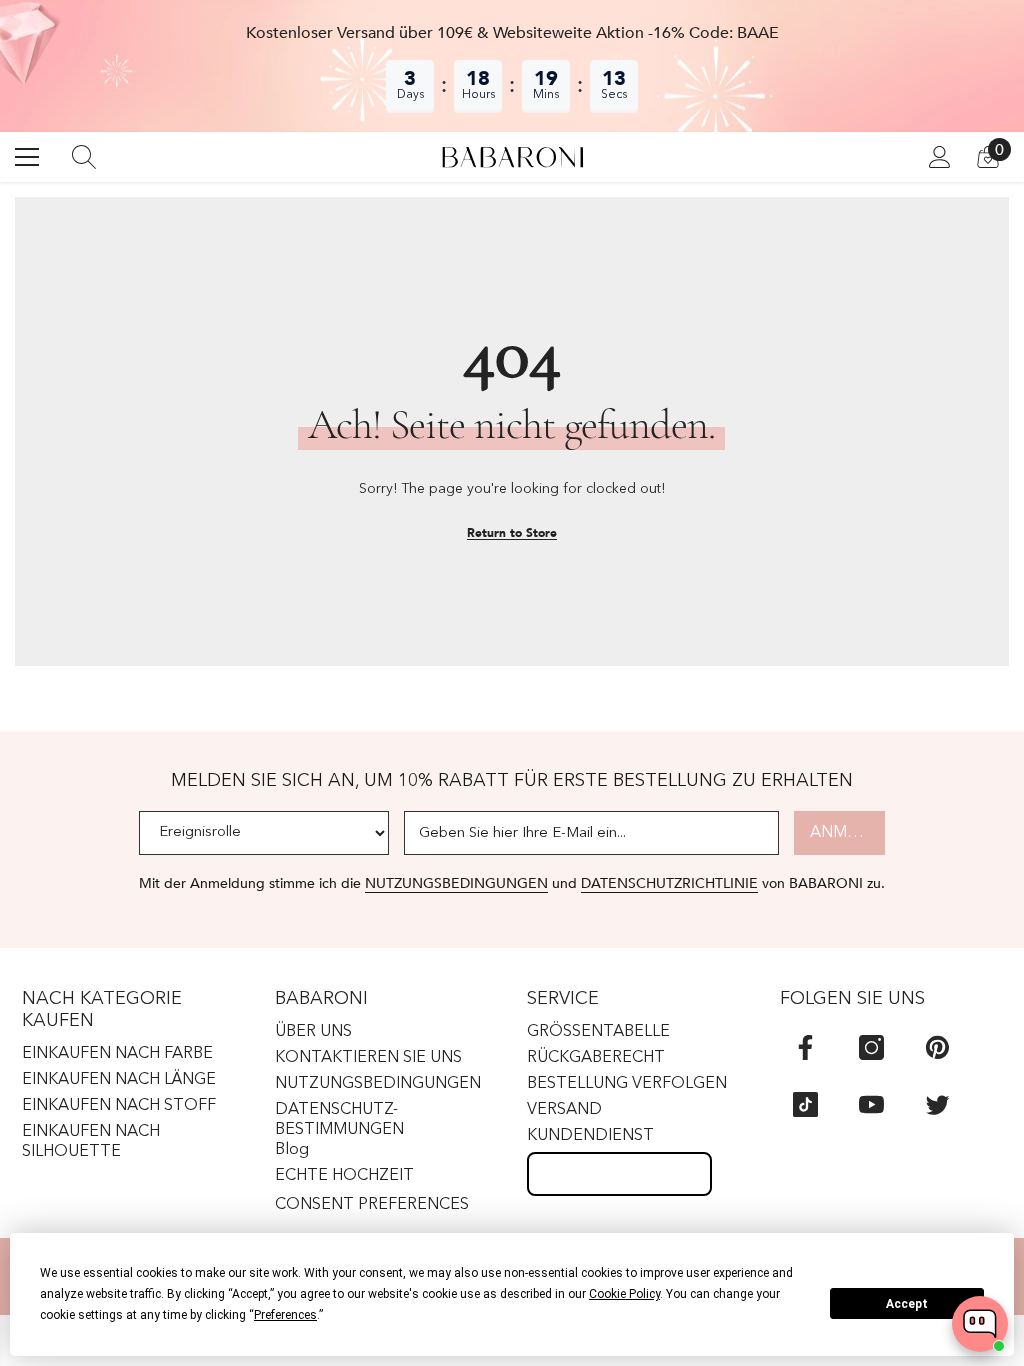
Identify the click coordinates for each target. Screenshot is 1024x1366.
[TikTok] (805, 1104)
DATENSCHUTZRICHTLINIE (669, 883)
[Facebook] (805, 1047)
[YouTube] (871, 1104)
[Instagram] (871, 1047)
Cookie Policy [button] (624, 1294)
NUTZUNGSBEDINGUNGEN (456, 883)
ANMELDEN (847, 833)
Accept (907, 1304)
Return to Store (512, 533)
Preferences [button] (285, 1315)
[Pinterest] (937, 1047)
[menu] (27, 157)
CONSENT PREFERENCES (372, 1205)
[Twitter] (937, 1104)
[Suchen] (84, 157)
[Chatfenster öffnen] (980, 1324)
